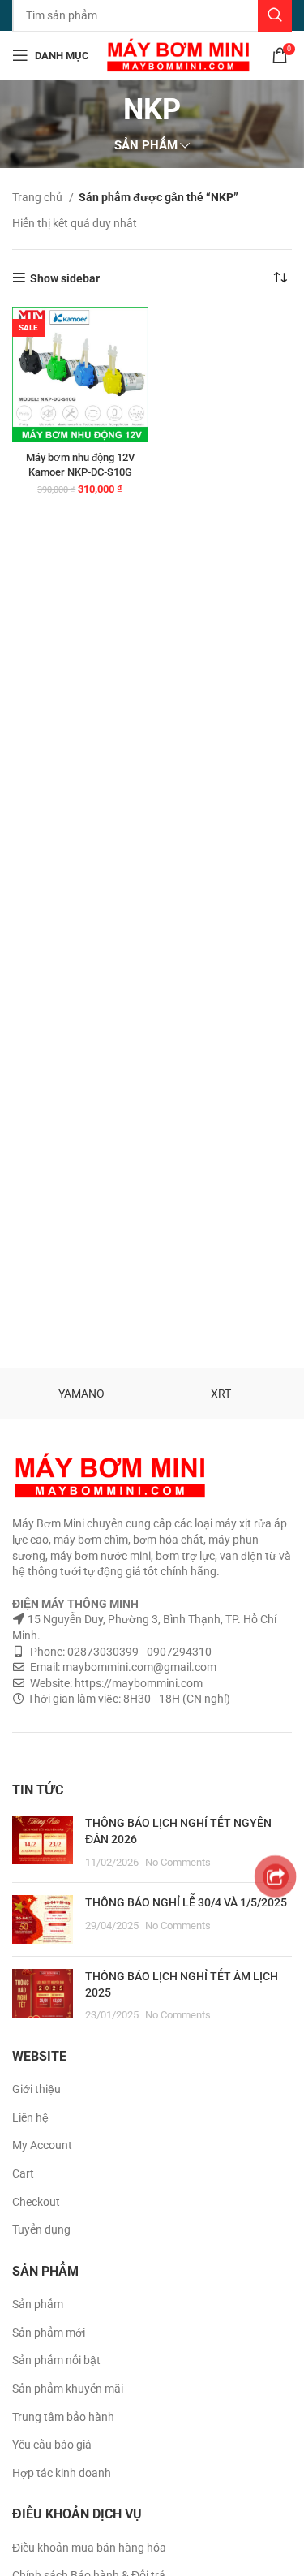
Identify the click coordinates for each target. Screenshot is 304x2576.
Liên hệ (30, 2117)
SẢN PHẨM (146, 146)
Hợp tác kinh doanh (62, 2473)
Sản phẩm (38, 2304)
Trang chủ (39, 197)
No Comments (178, 1862)
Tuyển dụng (41, 2229)
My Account (42, 2145)
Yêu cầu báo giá (52, 2445)
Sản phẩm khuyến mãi (68, 2389)
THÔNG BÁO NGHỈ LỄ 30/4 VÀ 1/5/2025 (186, 1902)
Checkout (36, 2202)
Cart (23, 2173)
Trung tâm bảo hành (63, 2417)
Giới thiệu (36, 2089)
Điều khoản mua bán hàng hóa (89, 2548)
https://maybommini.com (137, 1683)
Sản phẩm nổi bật (56, 2360)
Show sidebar (65, 278)
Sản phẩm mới (49, 2333)
